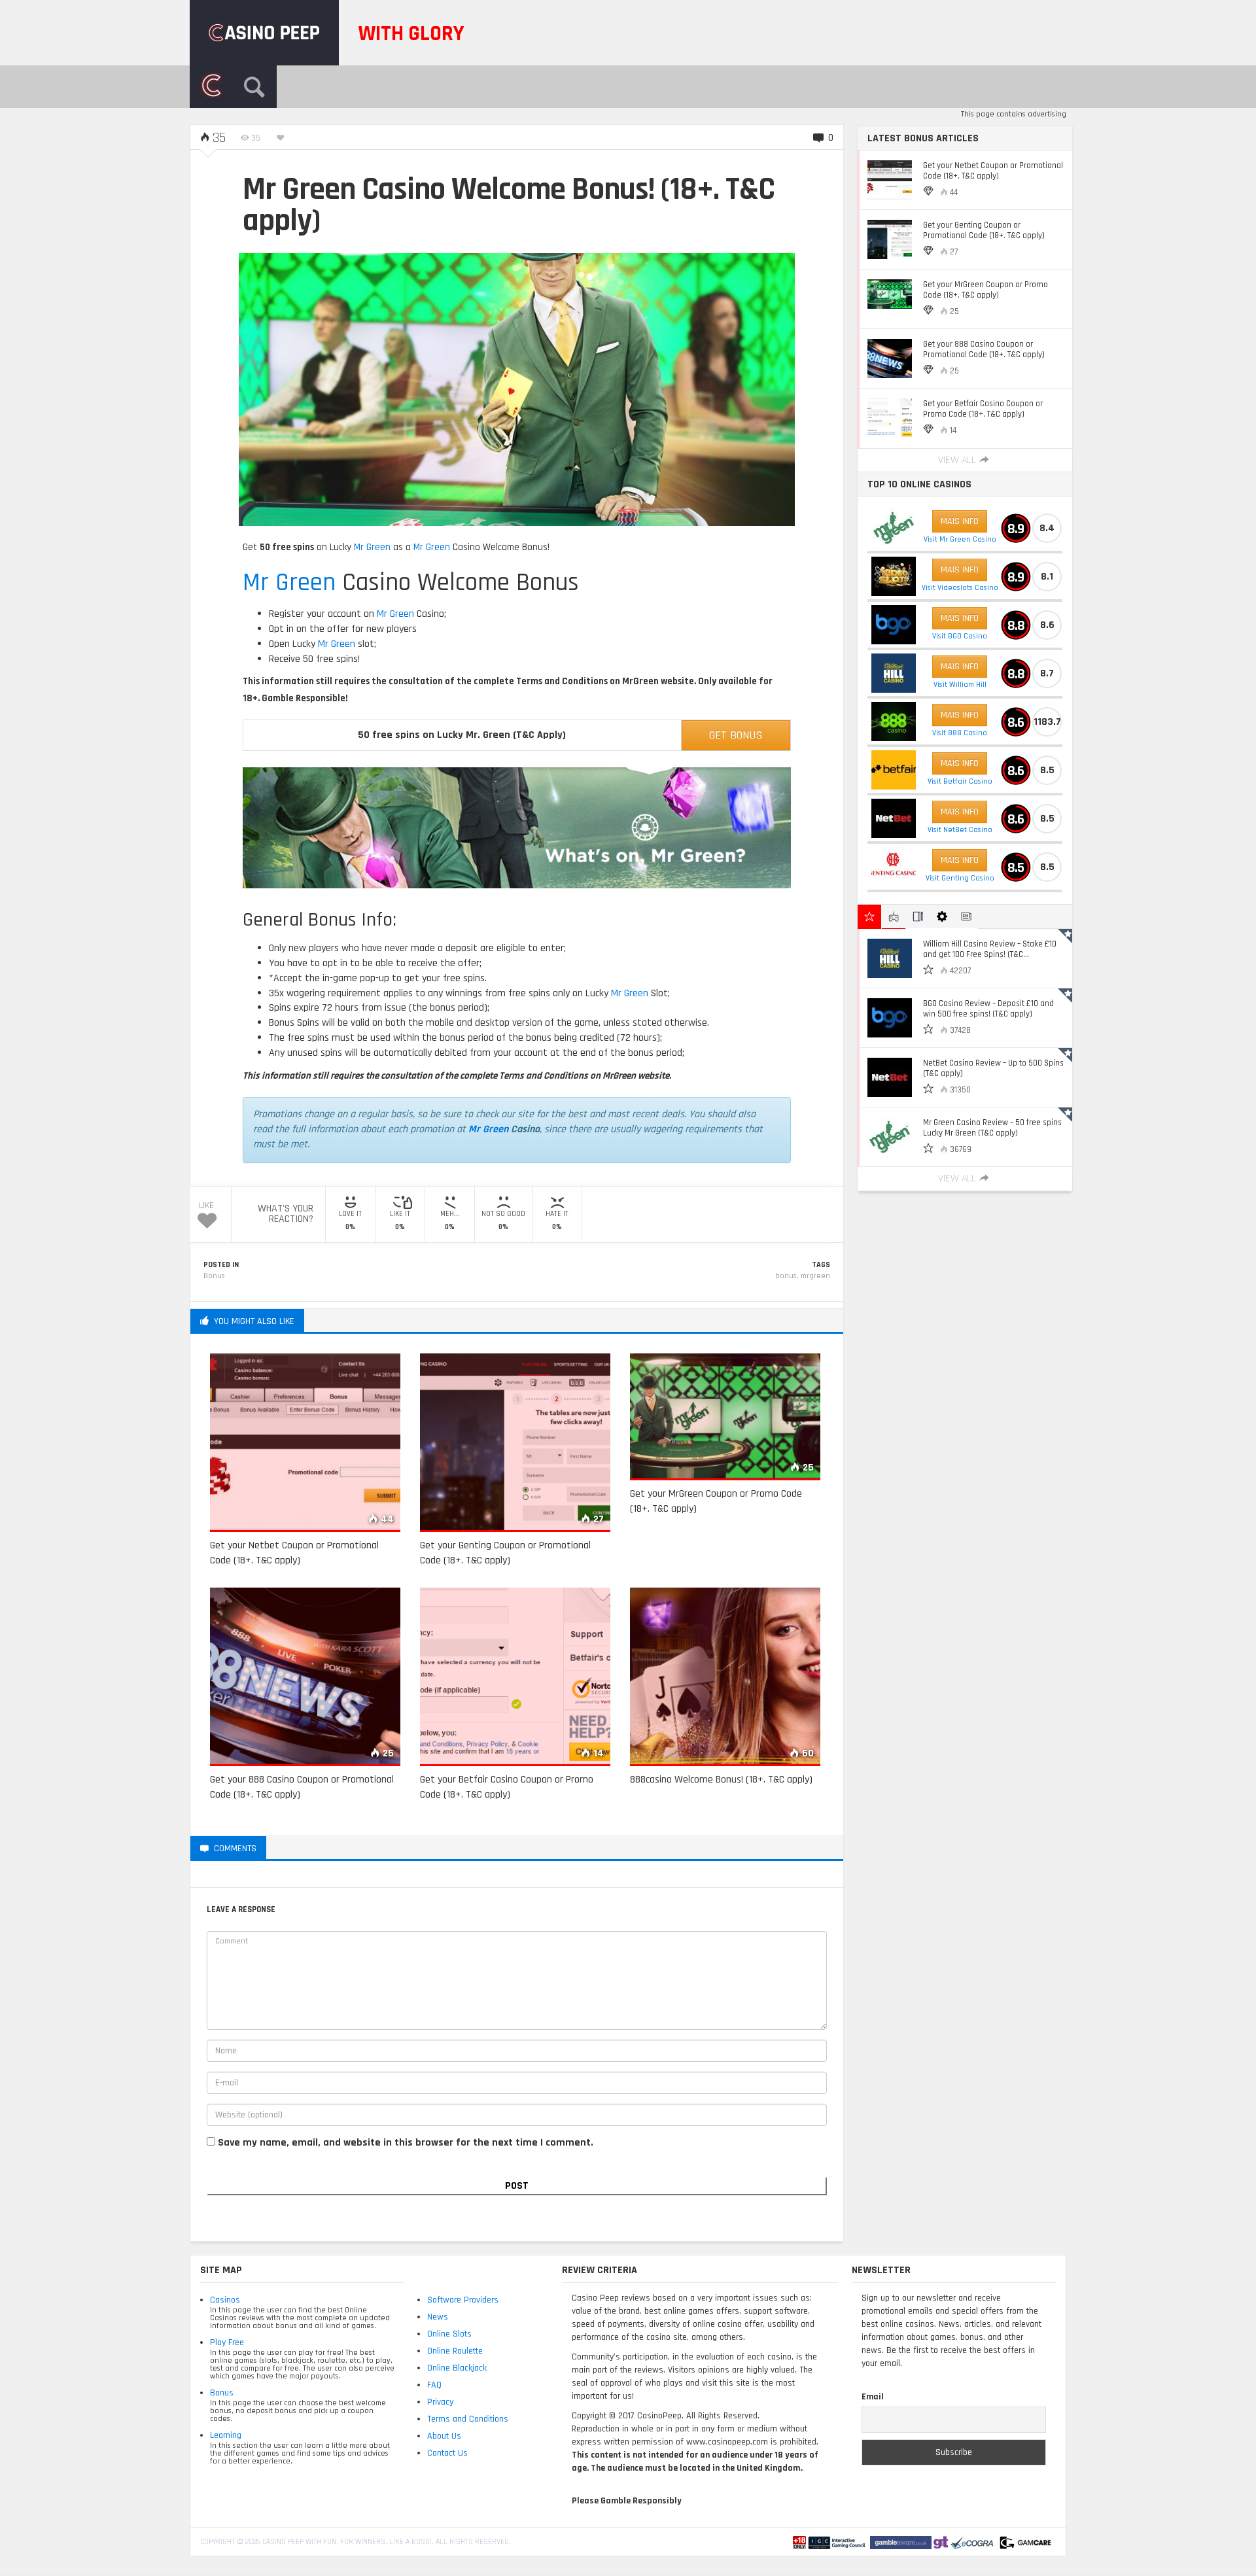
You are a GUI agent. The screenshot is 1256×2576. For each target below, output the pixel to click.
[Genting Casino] (894, 867)
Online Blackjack (457, 2368)
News (438, 2317)
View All (957, 460)
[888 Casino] (894, 722)
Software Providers (463, 2300)
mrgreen (815, 1276)
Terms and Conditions (468, 2419)
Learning (226, 2435)
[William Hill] (894, 673)
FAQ (434, 2385)
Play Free (227, 2342)
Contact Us (447, 2453)
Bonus (214, 1276)
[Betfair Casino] (894, 770)
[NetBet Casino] (894, 818)
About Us (444, 2436)
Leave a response (317, 1848)
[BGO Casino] (894, 625)
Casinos (225, 2300)
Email (873, 2397)
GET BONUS (736, 735)
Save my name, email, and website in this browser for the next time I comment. (406, 2143)
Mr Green (372, 547)
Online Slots (449, 2334)
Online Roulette (455, 2351)
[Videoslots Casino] (894, 576)
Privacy (440, 2402)
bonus (786, 1276)
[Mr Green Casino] (894, 528)
